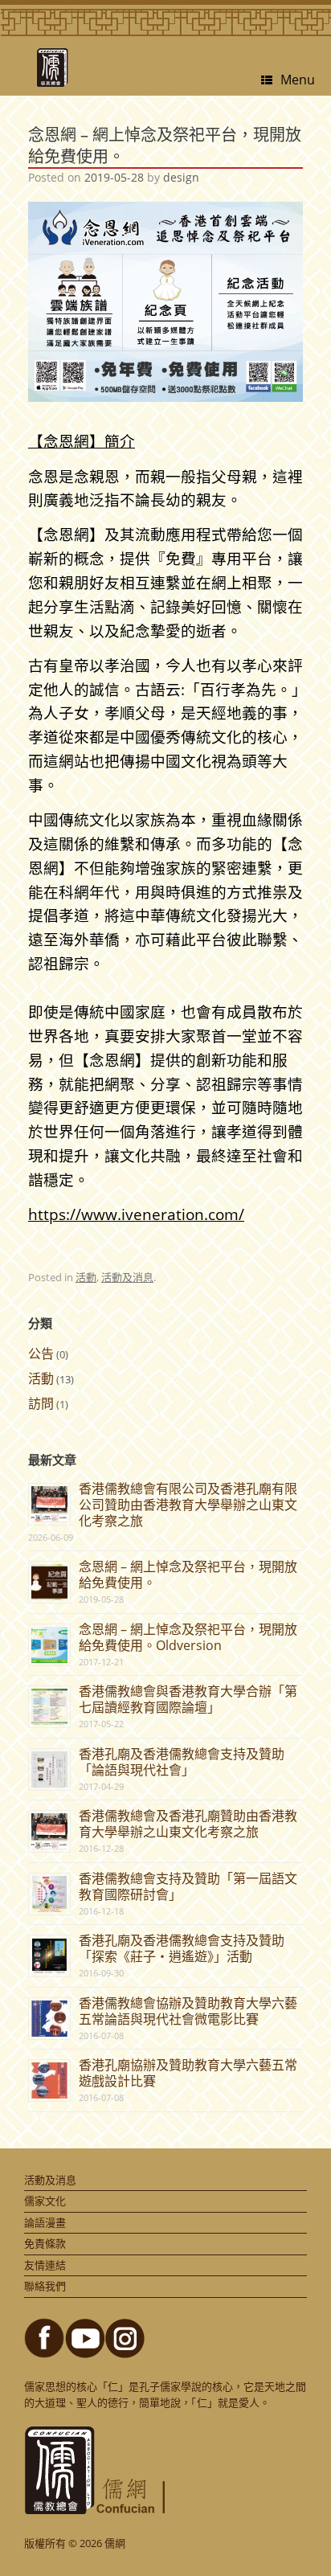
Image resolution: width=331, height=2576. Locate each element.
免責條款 (45, 2243)
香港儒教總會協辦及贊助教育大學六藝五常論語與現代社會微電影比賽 (188, 2011)
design (181, 177)
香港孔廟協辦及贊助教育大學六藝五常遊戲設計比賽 (188, 2073)
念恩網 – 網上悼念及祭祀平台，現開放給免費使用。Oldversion (188, 1637)
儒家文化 (45, 2201)
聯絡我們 (45, 2286)
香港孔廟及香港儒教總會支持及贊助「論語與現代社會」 (182, 1762)
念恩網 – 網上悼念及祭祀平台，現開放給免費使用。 (188, 1575)
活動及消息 (127, 1277)
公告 (41, 1354)
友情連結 (45, 2265)
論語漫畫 (45, 2222)
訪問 (41, 1403)
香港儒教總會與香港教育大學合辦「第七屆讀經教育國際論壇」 (188, 1699)
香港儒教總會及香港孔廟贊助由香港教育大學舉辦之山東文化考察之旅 (188, 1824)
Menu (298, 79)
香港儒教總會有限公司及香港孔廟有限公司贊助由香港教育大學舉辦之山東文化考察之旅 (188, 1505)
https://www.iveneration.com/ (136, 1214)
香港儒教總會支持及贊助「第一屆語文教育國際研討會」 (188, 1886)
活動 (86, 1277)
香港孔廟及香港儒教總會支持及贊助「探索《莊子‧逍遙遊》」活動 (182, 1948)
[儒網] (52, 68)
